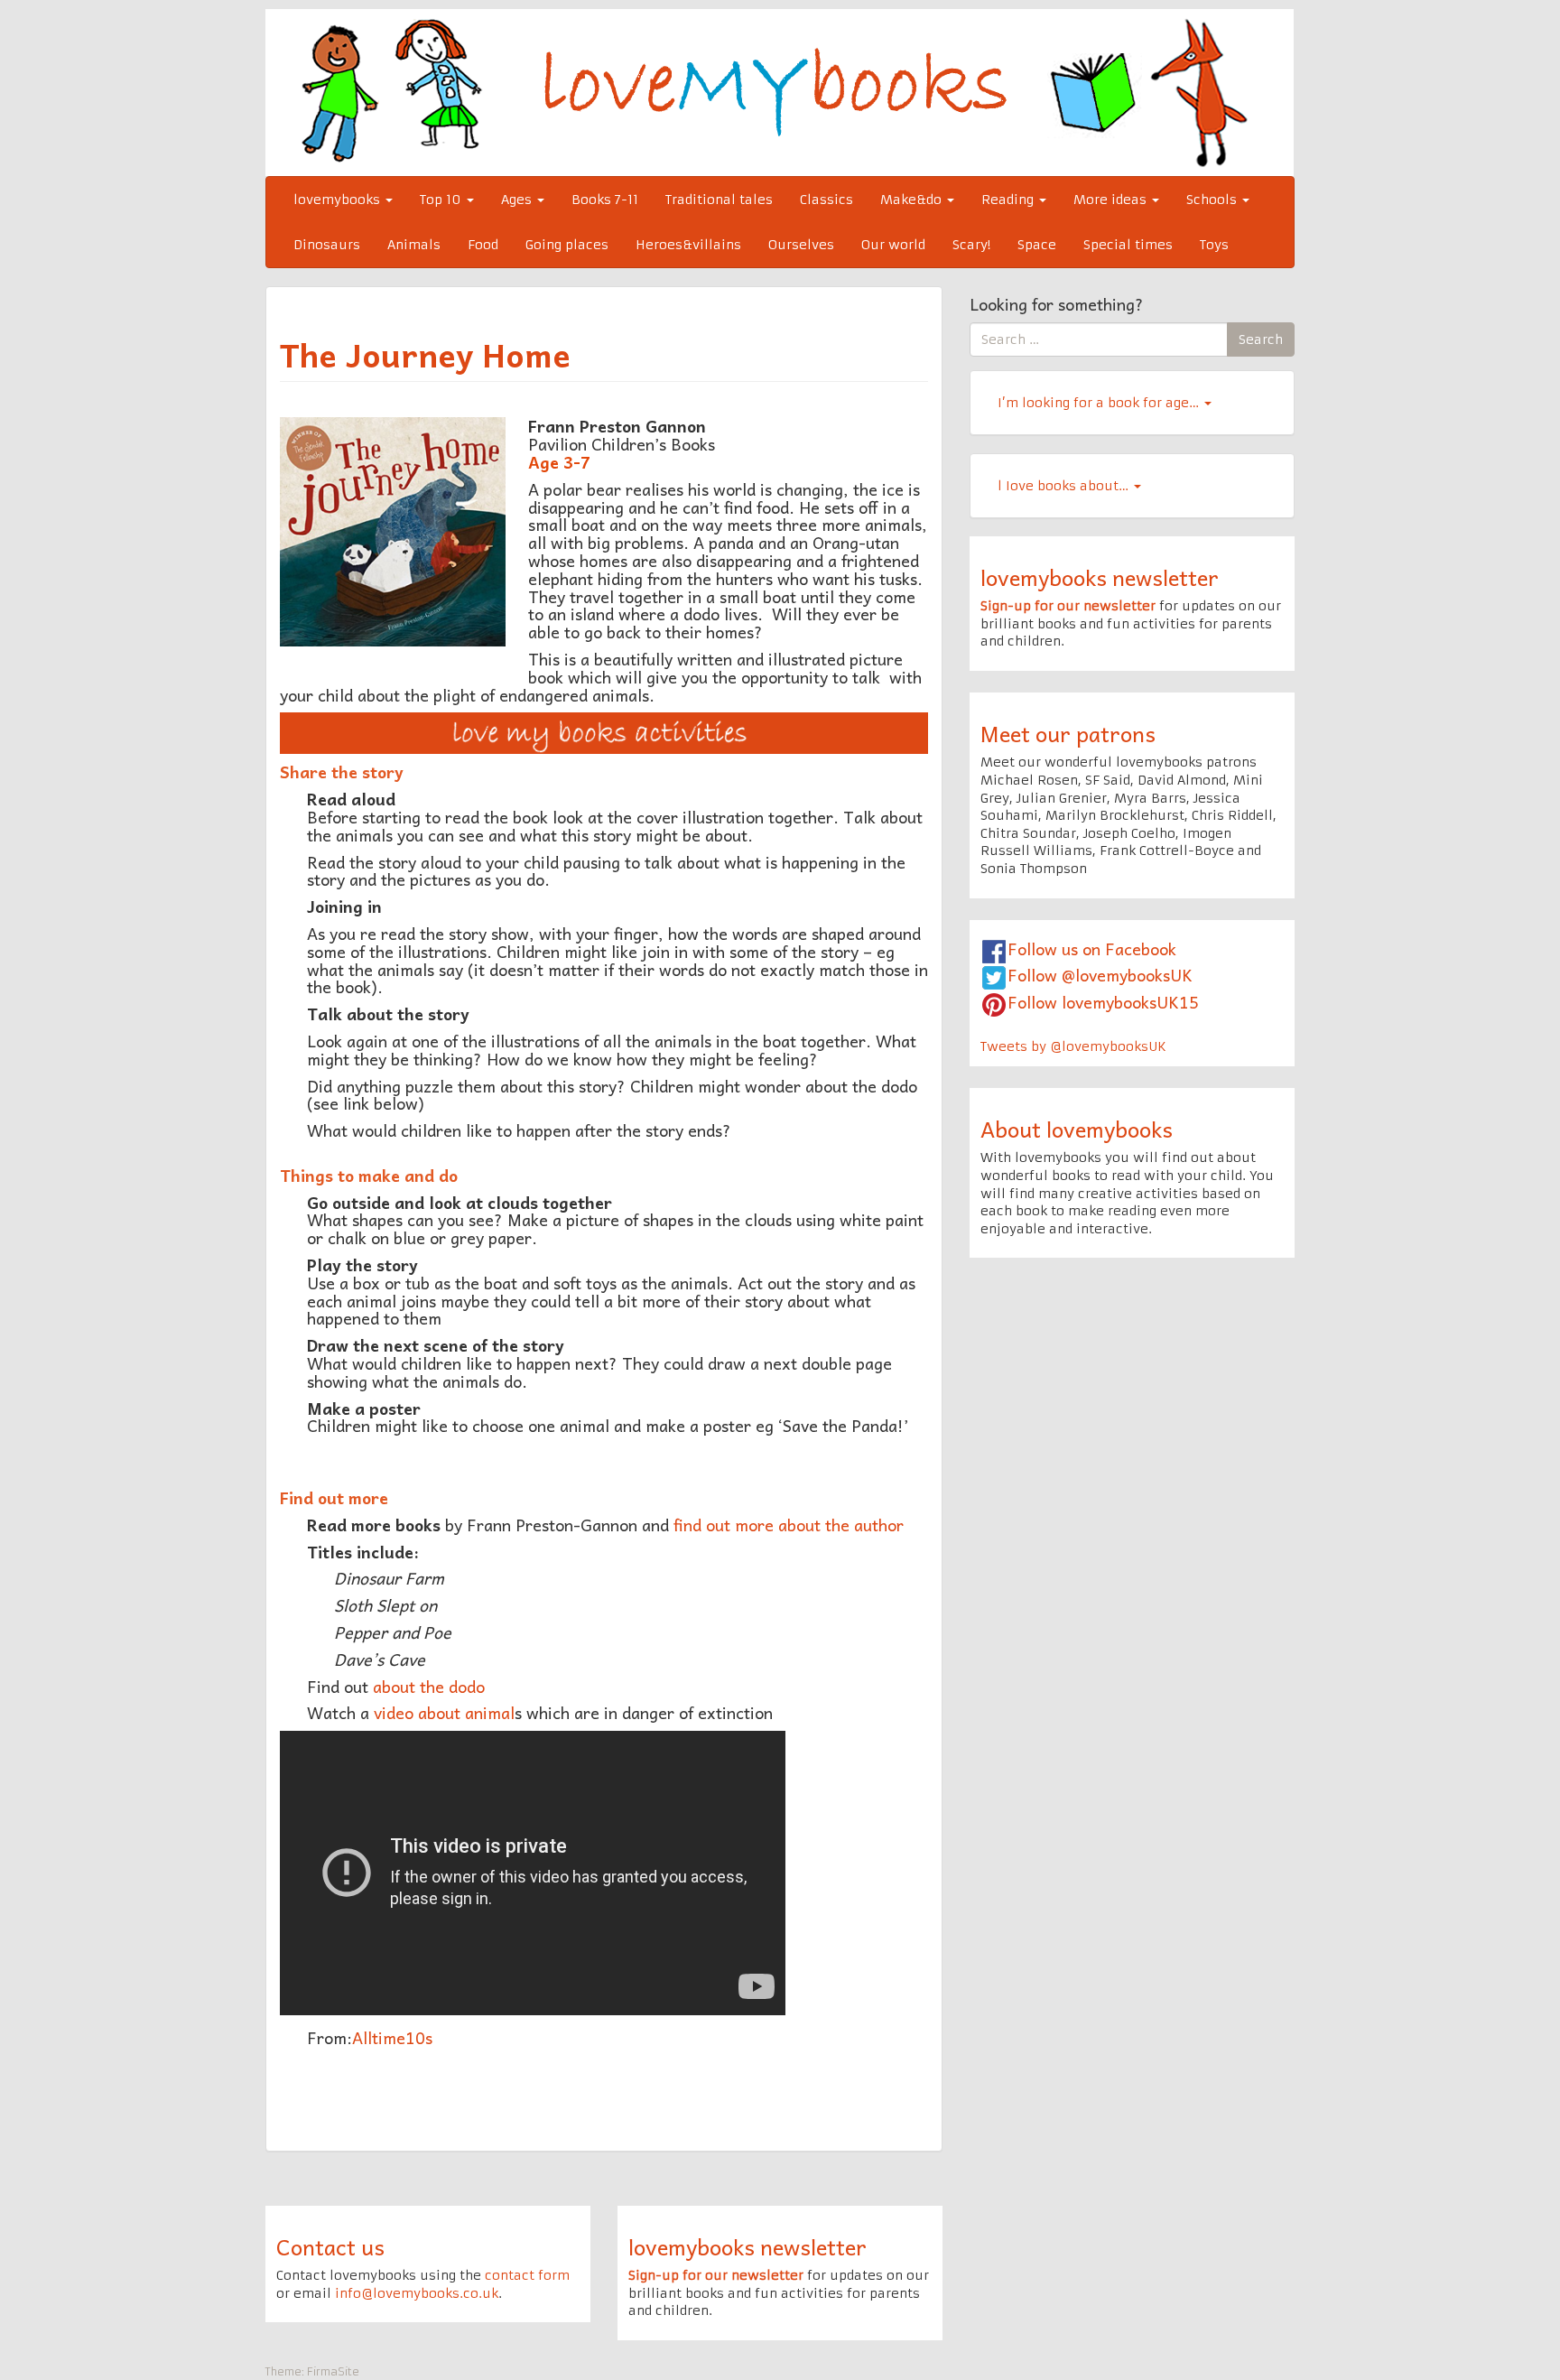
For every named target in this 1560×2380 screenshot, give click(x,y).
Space (1037, 245)
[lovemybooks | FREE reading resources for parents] (780, 92)
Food (483, 245)
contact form (527, 2275)
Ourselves (801, 245)
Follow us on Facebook (1092, 948)
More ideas (1112, 200)
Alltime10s (392, 2037)
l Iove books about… (1065, 486)
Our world (893, 245)
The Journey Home (425, 354)
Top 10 (442, 200)
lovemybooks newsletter (1100, 577)
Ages (518, 200)
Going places (567, 245)
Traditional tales (719, 200)
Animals (414, 245)
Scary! (971, 245)
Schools (1213, 200)
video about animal (444, 1712)
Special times (1128, 245)
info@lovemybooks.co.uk (417, 2293)
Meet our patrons (1068, 733)
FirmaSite (333, 2371)
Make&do (913, 200)
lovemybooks (339, 200)
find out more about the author (791, 1525)
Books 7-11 (605, 200)
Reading (1009, 200)
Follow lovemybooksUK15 (1103, 1002)
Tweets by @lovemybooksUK (1073, 1046)
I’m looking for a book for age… (1100, 403)
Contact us (330, 2246)
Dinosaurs (327, 245)
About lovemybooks (1077, 1129)
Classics (826, 200)
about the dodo (429, 1686)
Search (1261, 339)
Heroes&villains (688, 245)
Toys (1214, 245)
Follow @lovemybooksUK (1100, 975)
